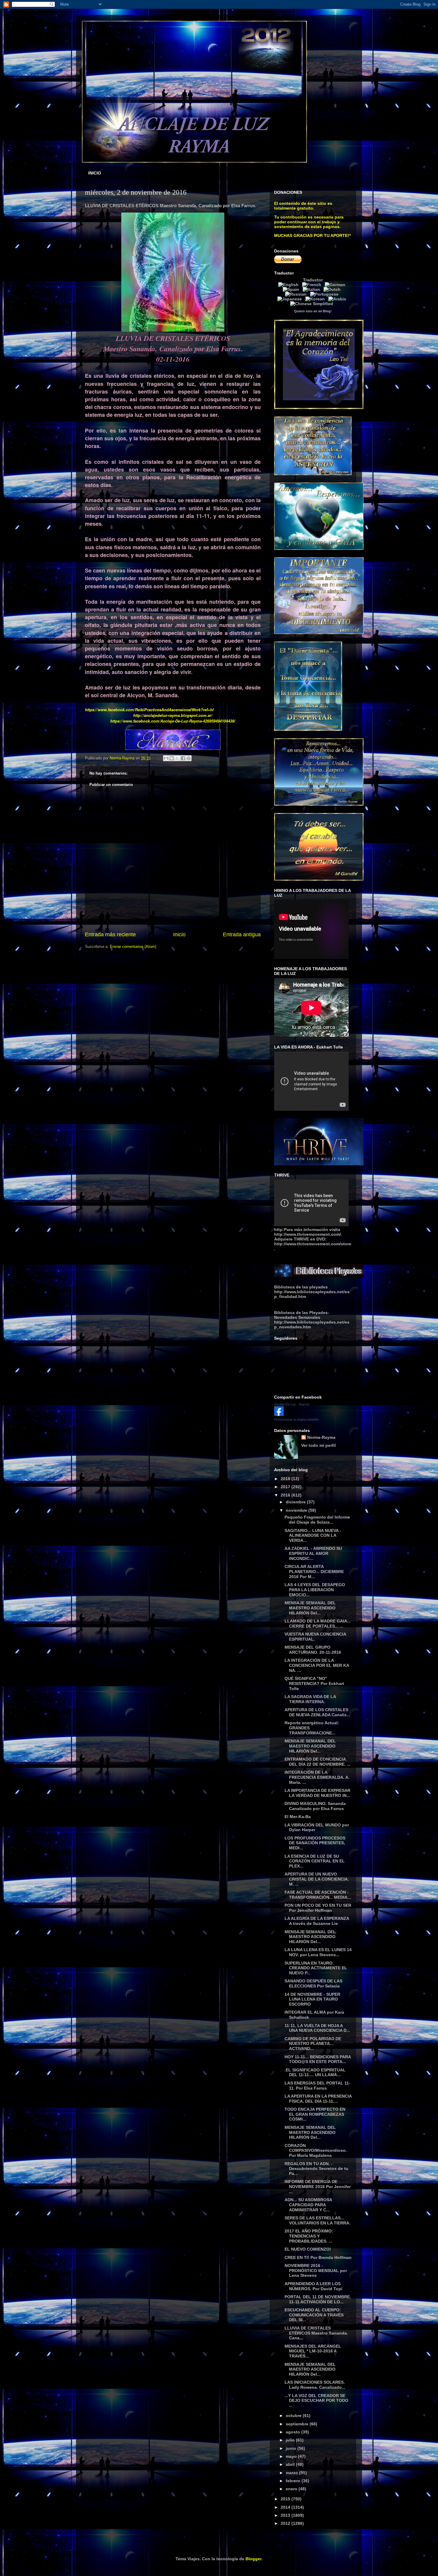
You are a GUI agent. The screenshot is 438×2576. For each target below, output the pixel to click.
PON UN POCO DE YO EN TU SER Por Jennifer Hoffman (318, 1908)
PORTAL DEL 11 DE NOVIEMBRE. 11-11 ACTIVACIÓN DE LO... (318, 2299)
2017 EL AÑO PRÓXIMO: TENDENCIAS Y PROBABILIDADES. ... (309, 2236)
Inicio (179, 934)
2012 (286, 2523)
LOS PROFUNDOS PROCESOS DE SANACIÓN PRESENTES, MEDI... (315, 1843)
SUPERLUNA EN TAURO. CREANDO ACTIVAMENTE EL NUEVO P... (316, 1968)
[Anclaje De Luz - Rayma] (279, 1414)
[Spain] (292, 289)
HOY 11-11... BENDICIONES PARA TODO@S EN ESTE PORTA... (318, 2059)
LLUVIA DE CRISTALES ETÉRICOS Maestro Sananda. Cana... (316, 2333)
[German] (336, 285)
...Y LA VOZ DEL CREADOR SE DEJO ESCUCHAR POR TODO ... (316, 2401)
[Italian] (313, 289)
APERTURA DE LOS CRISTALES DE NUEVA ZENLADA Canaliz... (317, 1712)
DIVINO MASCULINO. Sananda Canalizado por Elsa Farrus (315, 1806)
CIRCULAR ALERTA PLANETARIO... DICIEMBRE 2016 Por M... (314, 1572)
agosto (293, 2432)
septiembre (298, 2424)
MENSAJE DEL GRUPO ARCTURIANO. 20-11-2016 (313, 1650)
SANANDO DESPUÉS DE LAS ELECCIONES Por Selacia (313, 1983)
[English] (290, 285)
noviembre (297, 1510)
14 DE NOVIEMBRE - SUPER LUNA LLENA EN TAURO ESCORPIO (312, 1999)
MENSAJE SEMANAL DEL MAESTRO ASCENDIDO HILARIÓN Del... (310, 1608)
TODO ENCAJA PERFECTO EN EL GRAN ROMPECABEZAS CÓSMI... (315, 2114)
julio (291, 2440)
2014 (286, 2507)
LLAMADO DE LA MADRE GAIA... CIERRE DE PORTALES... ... (318, 1624)
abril (291, 2464)
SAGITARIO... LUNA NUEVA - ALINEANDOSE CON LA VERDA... (313, 1536)
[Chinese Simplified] (313, 304)
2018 (286, 1479)
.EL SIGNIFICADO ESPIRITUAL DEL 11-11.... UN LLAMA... (315, 2072)
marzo (292, 2473)
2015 (286, 2499)
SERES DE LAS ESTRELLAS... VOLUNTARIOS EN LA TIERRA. (317, 2220)
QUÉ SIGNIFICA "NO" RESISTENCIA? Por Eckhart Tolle (314, 1683)
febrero (294, 2481)
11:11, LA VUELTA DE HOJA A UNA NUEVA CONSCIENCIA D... (317, 2028)
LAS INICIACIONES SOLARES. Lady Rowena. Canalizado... (315, 2385)
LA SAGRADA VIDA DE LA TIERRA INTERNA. (310, 1699)
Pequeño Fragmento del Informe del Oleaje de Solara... (317, 1520)
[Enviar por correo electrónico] (166, 758)
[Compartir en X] (177, 758)
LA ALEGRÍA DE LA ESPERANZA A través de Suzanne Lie (317, 1921)
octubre (294, 2416)
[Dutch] (333, 289)
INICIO (95, 173)
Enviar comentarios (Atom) (133, 947)
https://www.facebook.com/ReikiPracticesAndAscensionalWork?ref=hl (149, 710)
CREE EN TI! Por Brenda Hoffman (318, 2257)
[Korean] (316, 299)
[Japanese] (291, 299)
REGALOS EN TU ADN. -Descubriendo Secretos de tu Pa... (316, 2169)
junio (292, 2448)
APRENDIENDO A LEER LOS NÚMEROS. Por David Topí (313, 2286)
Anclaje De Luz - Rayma (292, 1404)
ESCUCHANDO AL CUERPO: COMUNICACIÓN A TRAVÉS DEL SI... (314, 2315)
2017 (286, 1487)
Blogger (253, 2559)
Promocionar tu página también (296, 1419)
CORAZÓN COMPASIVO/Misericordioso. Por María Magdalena (316, 2151)
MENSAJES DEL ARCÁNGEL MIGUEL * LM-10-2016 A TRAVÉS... (313, 2351)
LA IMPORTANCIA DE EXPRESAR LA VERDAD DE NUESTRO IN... (317, 1793)
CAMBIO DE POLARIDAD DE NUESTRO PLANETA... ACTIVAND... (313, 2044)
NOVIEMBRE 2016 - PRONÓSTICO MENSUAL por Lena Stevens (316, 2271)
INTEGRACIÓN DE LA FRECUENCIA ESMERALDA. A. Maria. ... (317, 1777)
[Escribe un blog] (172, 758)
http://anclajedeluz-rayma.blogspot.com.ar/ (173, 715)
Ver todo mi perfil (319, 1445)
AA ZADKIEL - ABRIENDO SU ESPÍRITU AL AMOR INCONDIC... (313, 1553)
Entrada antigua (242, 934)
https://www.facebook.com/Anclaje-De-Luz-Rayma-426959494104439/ (173, 721)
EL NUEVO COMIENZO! (308, 2249)
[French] (313, 285)
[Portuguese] (326, 294)
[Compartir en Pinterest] (189, 758)
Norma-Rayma (321, 1437)
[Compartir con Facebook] (183, 758)
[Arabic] (338, 299)
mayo (292, 2456)
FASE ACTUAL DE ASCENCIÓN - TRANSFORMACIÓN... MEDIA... (318, 1895)
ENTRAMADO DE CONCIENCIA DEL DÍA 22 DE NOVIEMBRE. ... (317, 1762)
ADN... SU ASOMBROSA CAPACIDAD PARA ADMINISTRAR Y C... (308, 2205)
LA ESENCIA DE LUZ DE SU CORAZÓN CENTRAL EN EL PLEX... (315, 1861)
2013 (286, 2515)
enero (292, 2489)
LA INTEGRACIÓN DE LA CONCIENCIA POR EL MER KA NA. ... (317, 1665)
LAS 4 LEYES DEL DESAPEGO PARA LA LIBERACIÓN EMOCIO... (315, 1590)
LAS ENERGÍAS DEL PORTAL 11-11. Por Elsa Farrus (317, 2086)
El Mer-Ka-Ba (298, 1817)
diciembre (296, 1502)
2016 (286, 1495)
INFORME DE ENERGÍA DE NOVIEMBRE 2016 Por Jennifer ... (318, 2187)
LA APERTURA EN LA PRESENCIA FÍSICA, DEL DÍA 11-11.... (318, 2099)
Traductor (313, 280)
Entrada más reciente (110, 934)
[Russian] (297, 294)
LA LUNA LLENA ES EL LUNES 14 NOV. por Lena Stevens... (318, 1952)
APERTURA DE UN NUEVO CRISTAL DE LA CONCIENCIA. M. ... (317, 1879)
